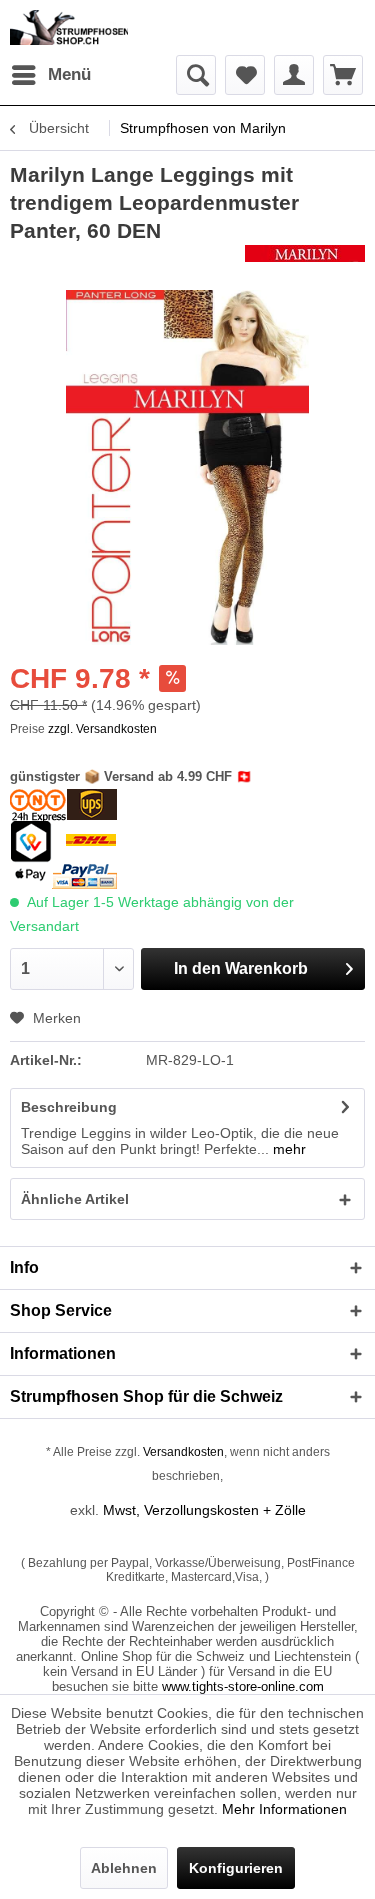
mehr (287, 1149)
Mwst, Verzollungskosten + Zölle (204, 1510)
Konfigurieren (236, 1868)
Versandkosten (183, 1452)
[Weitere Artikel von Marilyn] (305, 262)
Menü (69, 74)
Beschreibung (69, 1107)
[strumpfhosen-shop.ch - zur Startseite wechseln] (69, 27)
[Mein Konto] (294, 75)
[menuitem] (50, 75)
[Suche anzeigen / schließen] (196, 75)
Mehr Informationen (284, 1809)
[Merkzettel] (245, 75)
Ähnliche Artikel (75, 1199)
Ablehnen (124, 1868)
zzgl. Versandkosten (102, 729)
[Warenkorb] (343, 75)
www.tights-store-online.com (243, 1686)
